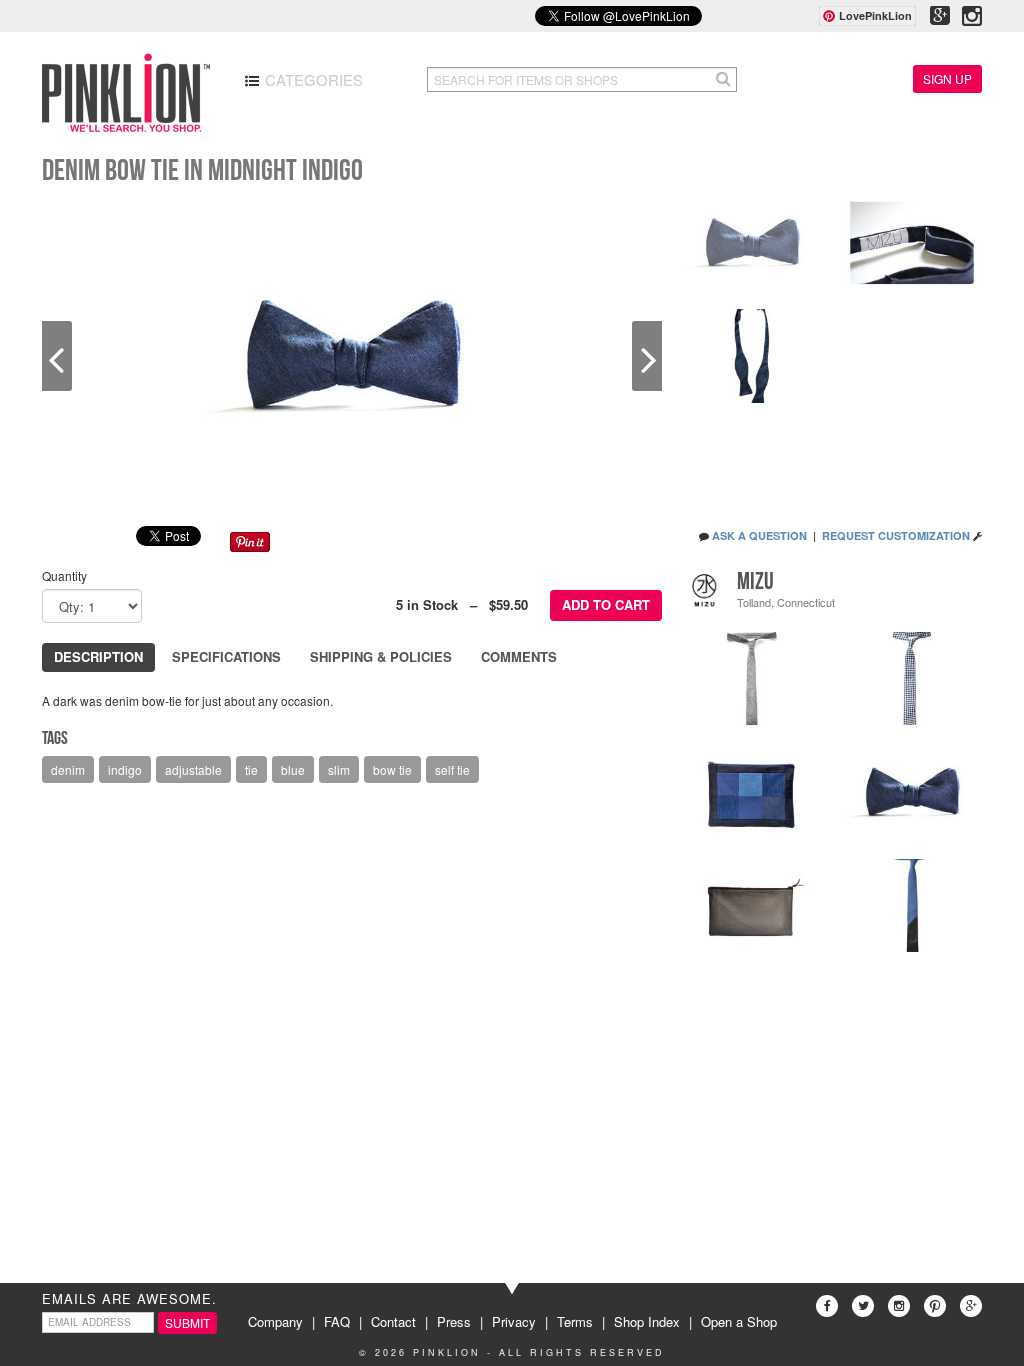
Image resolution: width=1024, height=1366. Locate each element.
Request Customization (896, 535)
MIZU (755, 581)
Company (275, 1321)
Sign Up (947, 78)
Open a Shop (739, 1321)
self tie (452, 769)
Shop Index (647, 1321)
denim (68, 769)
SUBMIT (187, 1322)
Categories (312, 79)
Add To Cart (606, 604)
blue (293, 769)
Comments (519, 656)
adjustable (193, 769)
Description (98, 656)
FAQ (337, 1321)
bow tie (392, 769)
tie (251, 769)
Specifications (226, 656)
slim (339, 769)
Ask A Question (759, 535)
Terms (575, 1321)
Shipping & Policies (381, 656)
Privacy (514, 1321)
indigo (125, 769)
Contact (393, 1321)
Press (454, 1321)
